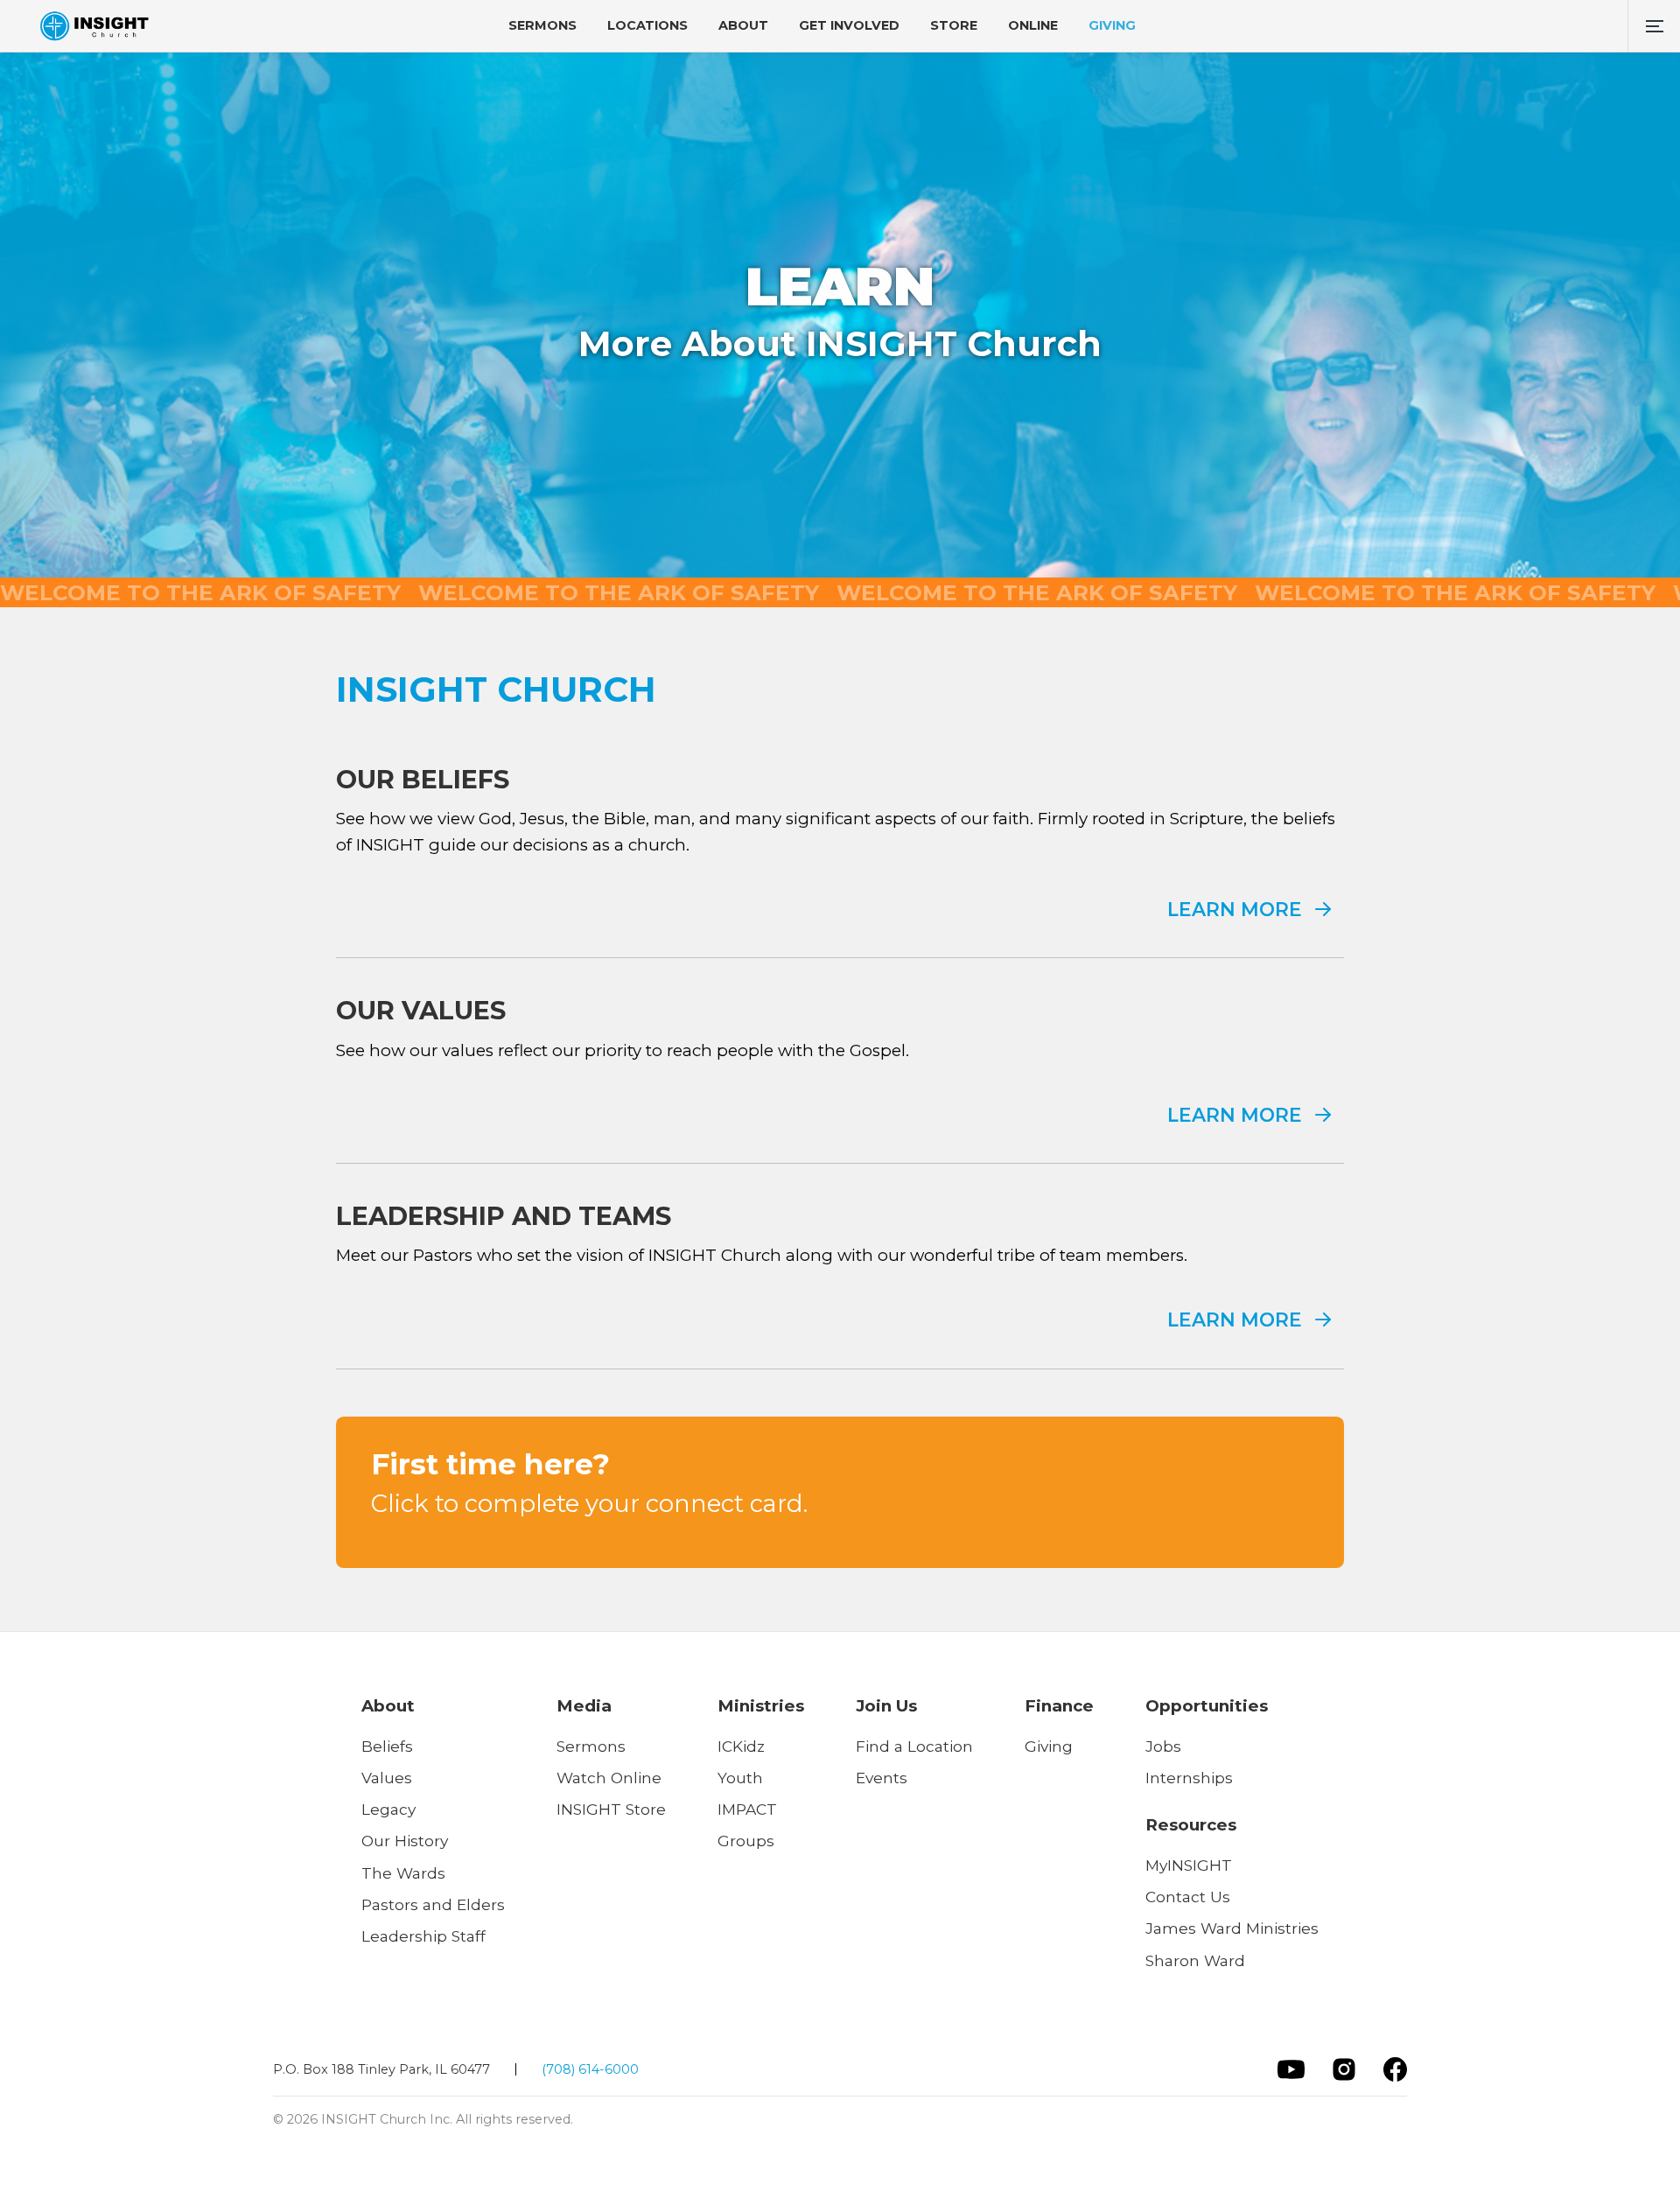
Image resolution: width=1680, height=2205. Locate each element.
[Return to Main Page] (94, 26)
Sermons (591, 1746)
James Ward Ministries (1232, 1928)
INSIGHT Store (611, 1809)
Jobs (1163, 1746)
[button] (1654, 26)
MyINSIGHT (1189, 1865)
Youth (740, 1778)
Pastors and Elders (433, 1904)
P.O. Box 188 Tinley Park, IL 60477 (381, 2069)
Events (882, 1778)
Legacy (388, 1809)
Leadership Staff (423, 1936)
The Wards (403, 1873)
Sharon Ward (1195, 1960)
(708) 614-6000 (590, 2069)
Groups (746, 1841)
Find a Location (914, 1746)
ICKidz (741, 1746)
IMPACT (747, 1809)
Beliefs (387, 1746)
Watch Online (609, 1778)
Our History (405, 1841)
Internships (1189, 1778)
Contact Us (1188, 1897)
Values (387, 1778)
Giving (1049, 1746)
